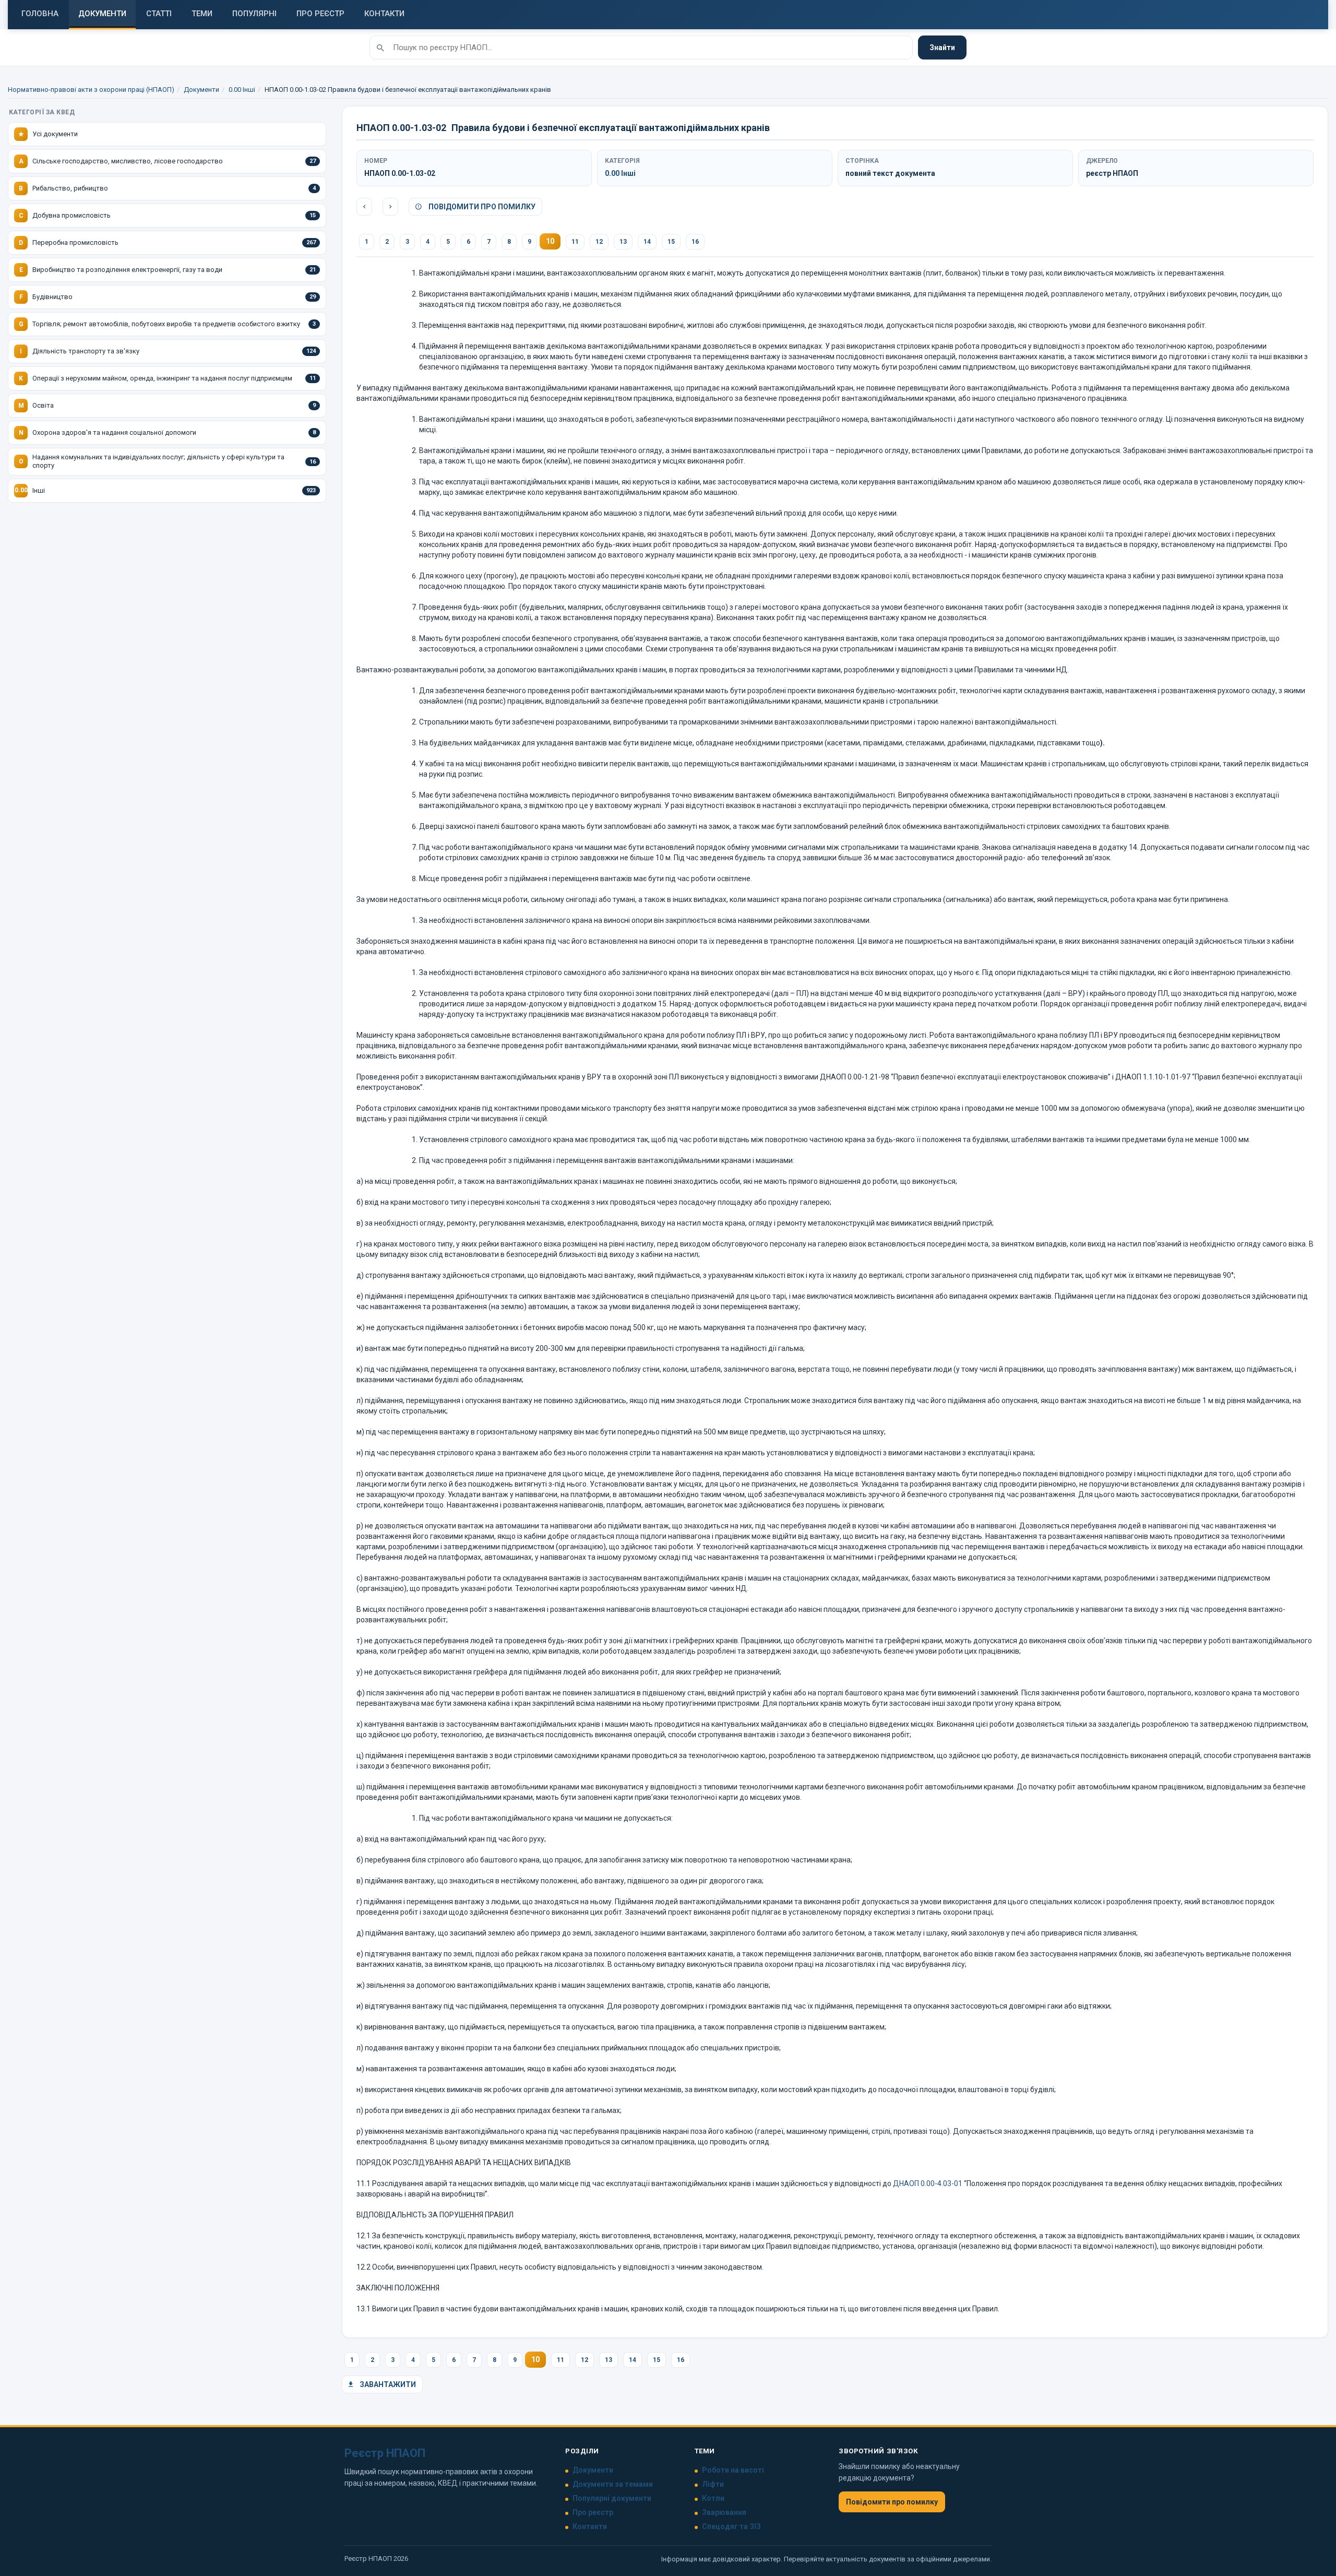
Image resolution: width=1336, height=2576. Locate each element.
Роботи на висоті (733, 2470)
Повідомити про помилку (481, 207)
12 (599, 242)
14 (647, 242)
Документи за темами (613, 2484)
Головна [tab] (40, 14)
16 (695, 242)
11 (575, 242)
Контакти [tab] (384, 14)
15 (671, 242)
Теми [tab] (202, 14)
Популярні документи (612, 2498)
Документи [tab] (102, 14)
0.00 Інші (242, 90)
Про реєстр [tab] (320, 14)
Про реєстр (593, 2512)
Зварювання (724, 2512)
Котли (713, 2498)
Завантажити (387, 2384)
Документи (201, 90)
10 (550, 241)
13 (623, 242)
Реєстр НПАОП (385, 2453)
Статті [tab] (159, 14)
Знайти (942, 48)
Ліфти (713, 2484)
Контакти (590, 2526)
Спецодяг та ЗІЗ (731, 2526)
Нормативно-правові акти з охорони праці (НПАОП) (91, 90)
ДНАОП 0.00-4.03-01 (928, 2183)
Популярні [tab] (254, 14)
